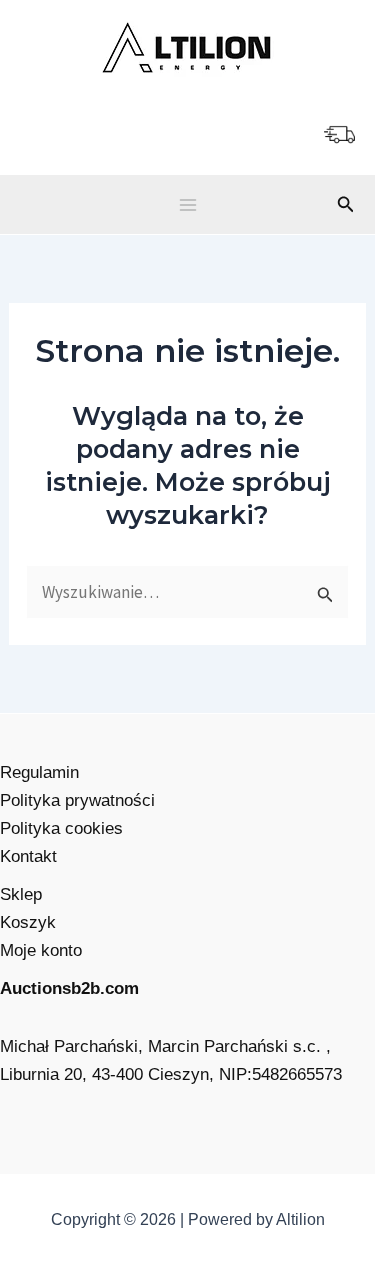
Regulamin (39, 772)
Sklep (21, 894)
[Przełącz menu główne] (188, 205)
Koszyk (28, 922)
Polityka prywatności (77, 800)
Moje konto (41, 950)
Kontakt (28, 856)
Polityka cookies (61, 828)
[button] (346, 205)
